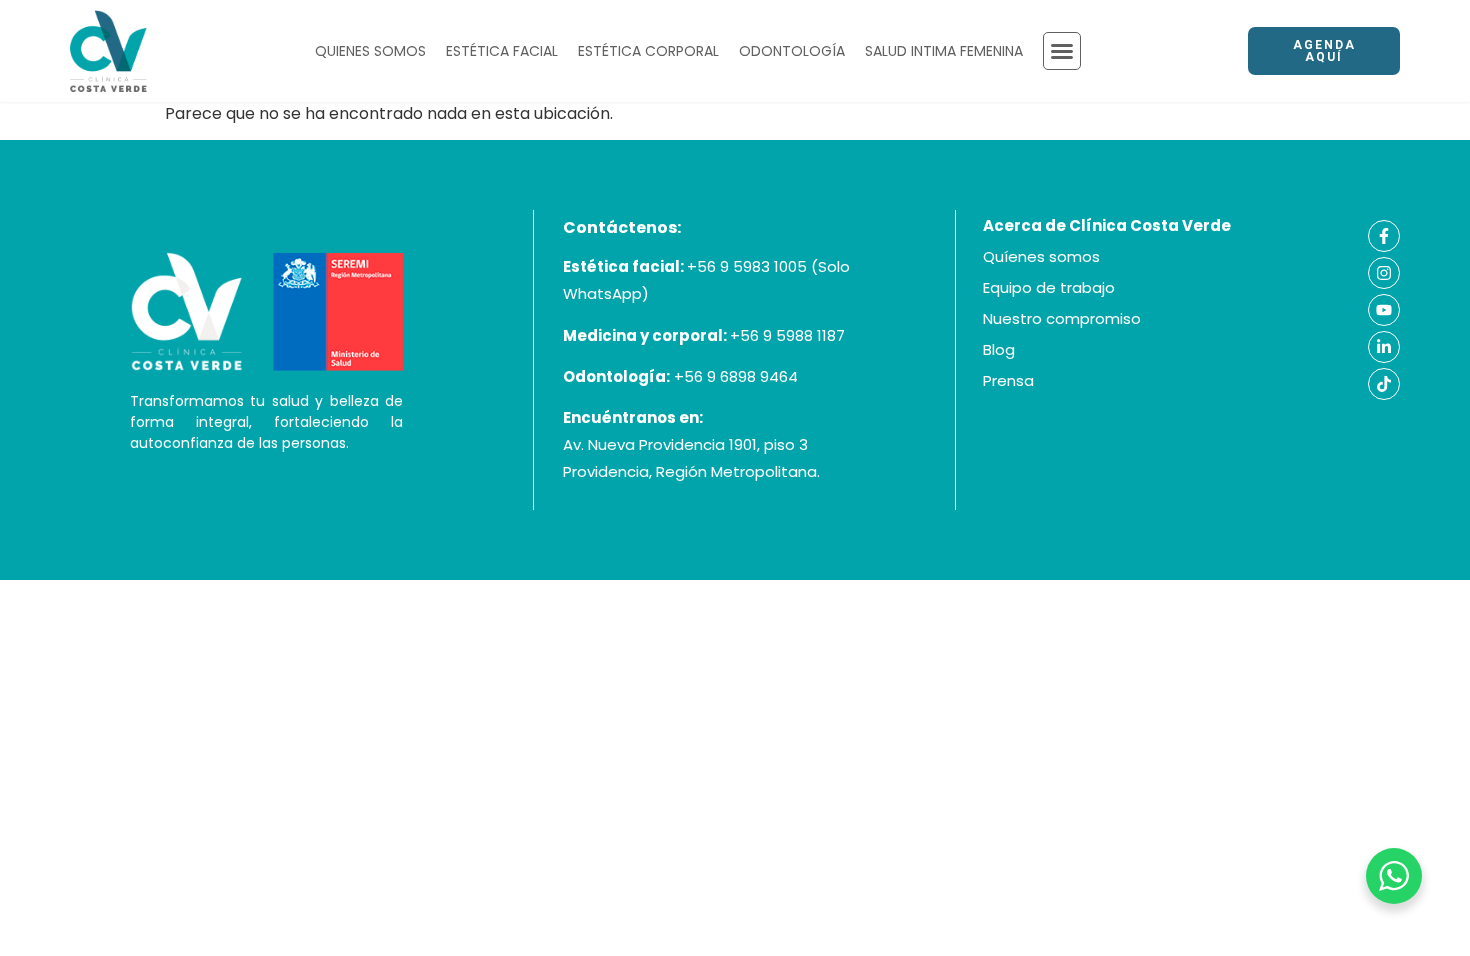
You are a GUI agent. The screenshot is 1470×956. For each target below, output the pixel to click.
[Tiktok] (1384, 384)
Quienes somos (370, 51)
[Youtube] (1384, 310)
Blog (999, 349)
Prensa (1008, 380)
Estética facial (502, 51)
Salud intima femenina (944, 51)
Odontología (792, 51)
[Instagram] (1384, 273)
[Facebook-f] (1384, 236)
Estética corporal (648, 51)
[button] (1062, 51)
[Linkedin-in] (1384, 347)
